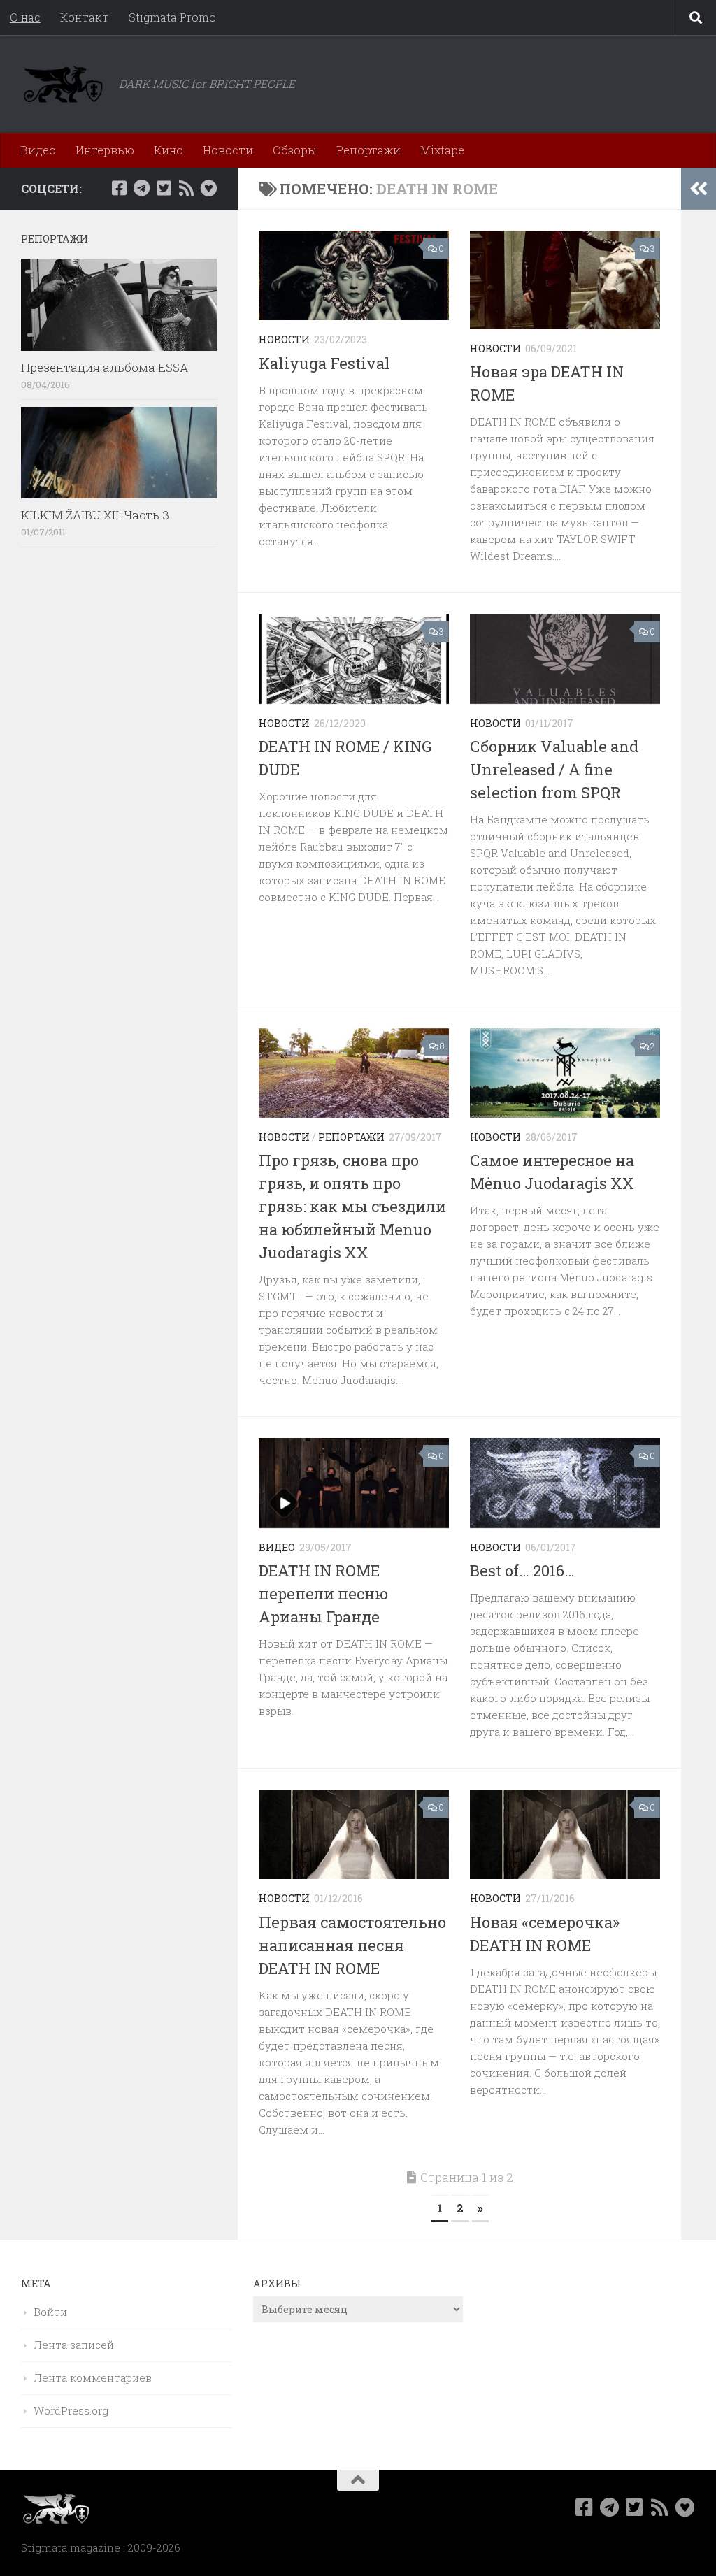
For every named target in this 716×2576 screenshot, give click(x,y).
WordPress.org (71, 2410)
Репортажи (368, 150)
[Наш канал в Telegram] (141, 188)
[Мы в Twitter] (164, 188)
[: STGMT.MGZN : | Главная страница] (63, 84)
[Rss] (186, 188)
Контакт (85, 17)
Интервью (105, 150)
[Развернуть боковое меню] (699, 189)
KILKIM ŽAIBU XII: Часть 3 (95, 515)
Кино (169, 150)
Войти (50, 2312)
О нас (25, 17)
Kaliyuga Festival (324, 363)
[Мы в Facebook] (119, 188)
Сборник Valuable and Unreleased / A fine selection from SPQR (554, 769)
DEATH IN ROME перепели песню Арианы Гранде (323, 1593)
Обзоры (295, 150)
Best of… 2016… (522, 1570)
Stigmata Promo (172, 17)
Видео (38, 150)
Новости (228, 150)
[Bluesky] (208, 188)
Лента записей (74, 2345)
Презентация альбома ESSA (105, 367)
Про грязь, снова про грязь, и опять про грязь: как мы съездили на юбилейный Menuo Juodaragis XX (352, 1206)
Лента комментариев (93, 2377)
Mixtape (442, 150)
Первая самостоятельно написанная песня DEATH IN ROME (352, 1945)
